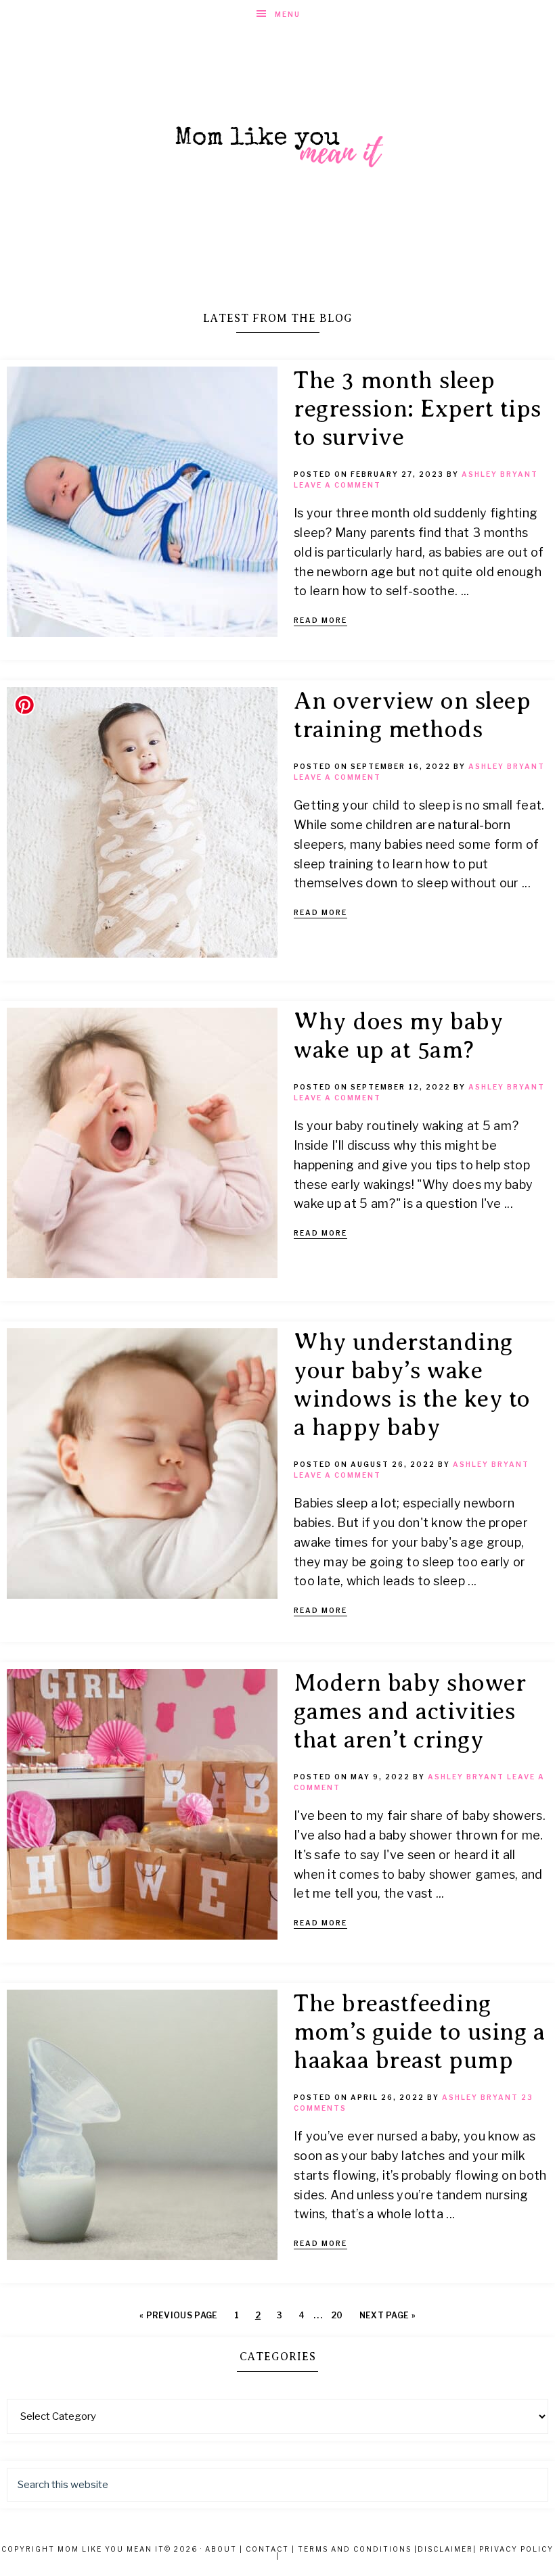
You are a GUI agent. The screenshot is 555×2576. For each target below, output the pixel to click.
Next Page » (387, 2315)
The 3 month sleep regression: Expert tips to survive (418, 409)
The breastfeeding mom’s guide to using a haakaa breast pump (419, 2032)
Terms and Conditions (355, 2549)
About (221, 2549)
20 (337, 2315)
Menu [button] (288, 14)
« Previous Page (179, 2315)
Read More (320, 620)
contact (267, 2549)
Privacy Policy (516, 2549)
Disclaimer (445, 2549)
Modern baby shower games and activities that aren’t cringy (410, 1711)
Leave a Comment (337, 485)
